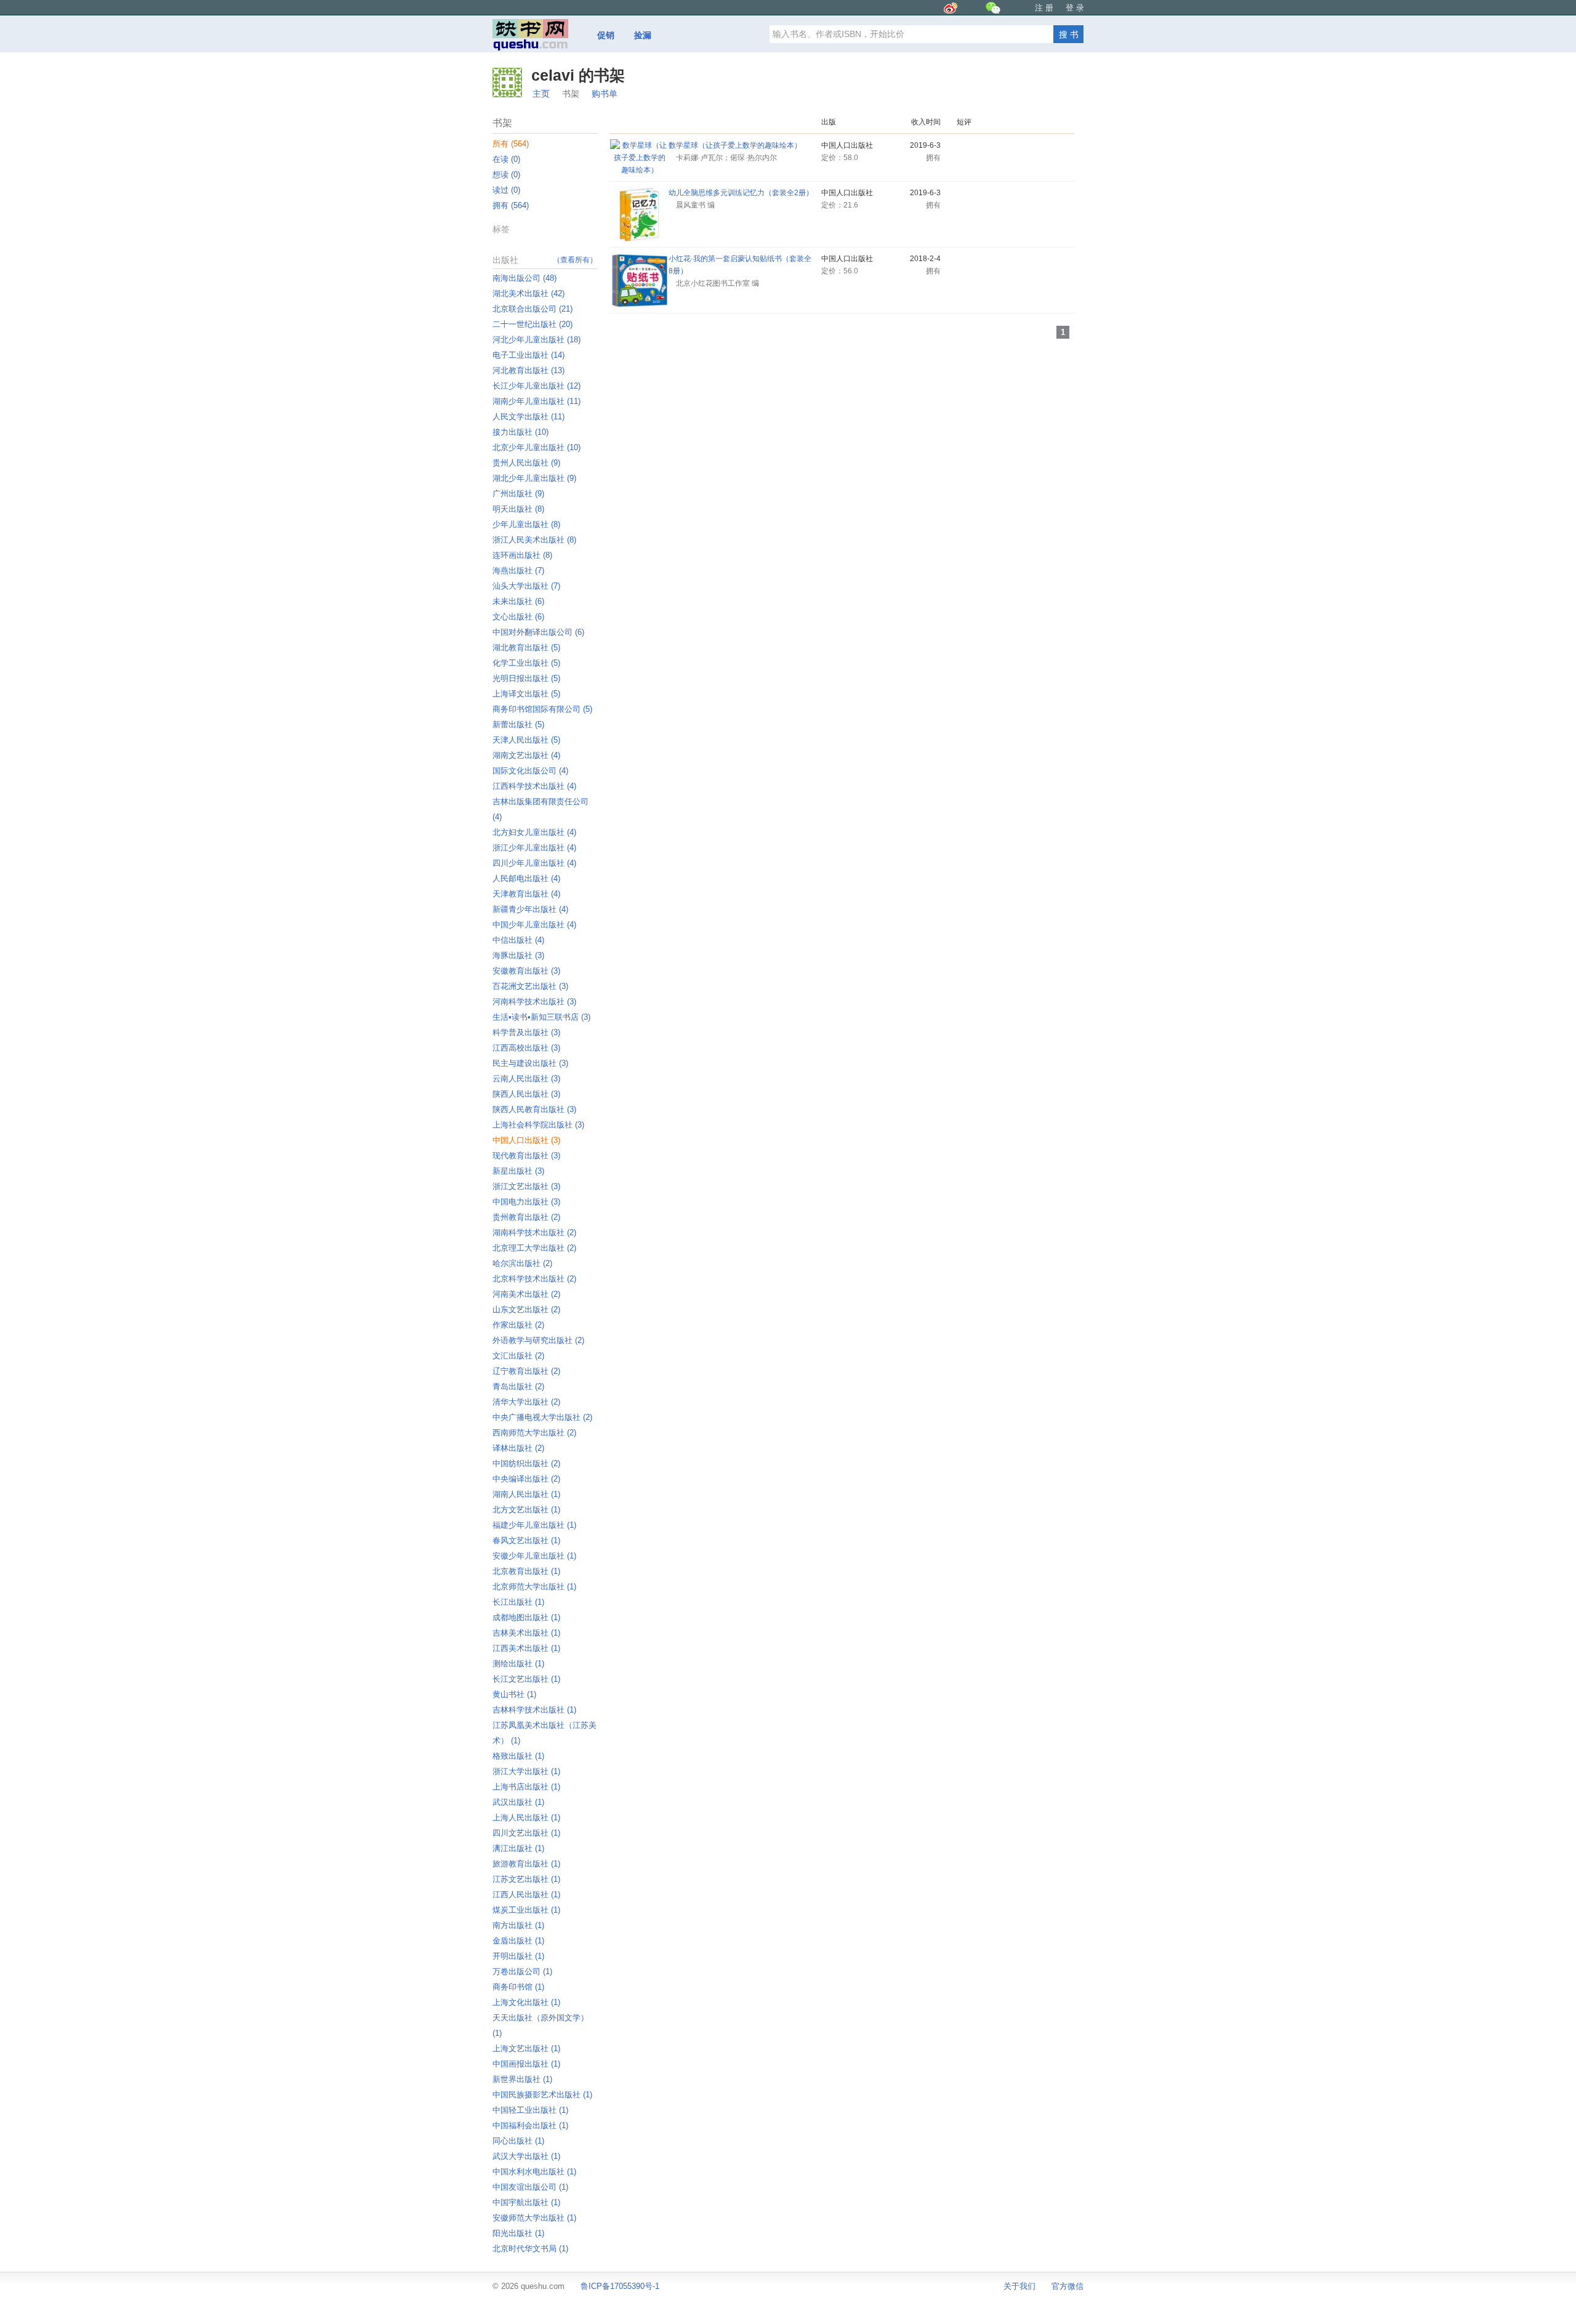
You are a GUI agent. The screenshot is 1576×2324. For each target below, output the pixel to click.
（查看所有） (575, 260)
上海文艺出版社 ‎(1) (526, 2048)
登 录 (1075, 8)
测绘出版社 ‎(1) (518, 1664)
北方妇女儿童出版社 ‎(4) (534, 832)
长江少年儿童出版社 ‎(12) (537, 386)
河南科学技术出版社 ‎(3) (534, 1002)
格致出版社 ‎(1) (518, 1756)
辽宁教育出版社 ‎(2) (526, 1371)
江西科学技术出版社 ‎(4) (534, 786)
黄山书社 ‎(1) (514, 1694)
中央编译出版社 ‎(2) (526, 1479)
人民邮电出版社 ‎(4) (526, 878)
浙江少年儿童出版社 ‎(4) (534, 848)
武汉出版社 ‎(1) (518, 1802)
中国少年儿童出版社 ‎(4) (534, 925)
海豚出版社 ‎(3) (518, 955)
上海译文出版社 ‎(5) (526, 694)
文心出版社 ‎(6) (518, 617)
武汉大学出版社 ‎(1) (526, 2156)
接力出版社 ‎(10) (521, 432)
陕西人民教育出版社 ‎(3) (534, 1109)
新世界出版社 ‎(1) (522, 2079)
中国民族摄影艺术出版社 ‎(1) (542, 2095)
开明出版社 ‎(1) (518, 1956)
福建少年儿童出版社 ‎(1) (534, 1525)
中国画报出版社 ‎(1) (526, 2064)
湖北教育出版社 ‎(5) (526, 648)
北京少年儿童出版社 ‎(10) (537, 447)
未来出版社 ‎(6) (518, 601)
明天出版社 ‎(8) (518, 509)
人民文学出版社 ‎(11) (529, 417)
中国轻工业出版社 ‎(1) (530, 2110)
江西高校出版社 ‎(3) (526, 1048)
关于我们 (1019, 2286)
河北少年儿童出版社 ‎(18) (537, 340)
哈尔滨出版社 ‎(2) (522, 1263)
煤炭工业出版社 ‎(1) (526, 1910)
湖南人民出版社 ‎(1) (526, 1494)
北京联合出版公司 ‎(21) (533, 309)
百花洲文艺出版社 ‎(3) (530, 986)
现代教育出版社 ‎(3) (526, 1156)
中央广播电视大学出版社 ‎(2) (542, 1417)
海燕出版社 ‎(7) (518, 571)
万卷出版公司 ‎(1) (522, 1971)
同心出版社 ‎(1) (518, 2141)
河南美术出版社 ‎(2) (526, 1294)
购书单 (605, 94)
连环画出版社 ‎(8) (522, 555)
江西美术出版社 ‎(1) (526, 1648)
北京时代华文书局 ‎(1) (530, 2249)
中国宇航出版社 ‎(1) (526, 2202)
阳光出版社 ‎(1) (518, 2233)
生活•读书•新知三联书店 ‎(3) (541, 1017)
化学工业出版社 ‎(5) (526, 663)
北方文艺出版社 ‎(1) (526, 1510)
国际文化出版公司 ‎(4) (530, 771)
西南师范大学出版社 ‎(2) (534, 1433)
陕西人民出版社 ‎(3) (526, 1094)
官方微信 (1067, 2286)
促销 (606, 35)
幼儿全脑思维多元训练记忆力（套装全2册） (741, 193)
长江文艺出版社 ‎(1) (526, 1679)
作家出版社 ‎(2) (518, 1325)
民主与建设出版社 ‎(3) (530, 1063)
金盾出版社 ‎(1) (518, 1941)
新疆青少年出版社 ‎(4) (530, 909)
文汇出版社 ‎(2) (518, 1356)
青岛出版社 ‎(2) (518, 1386)
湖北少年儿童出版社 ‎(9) (534, 478)
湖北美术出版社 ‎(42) (529, 293)
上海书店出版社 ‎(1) (526, 1787)
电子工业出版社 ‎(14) (529, 355)
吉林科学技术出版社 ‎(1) (534, 1710)
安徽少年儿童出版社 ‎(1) (534, 1556)
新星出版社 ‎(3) (518, 1171)
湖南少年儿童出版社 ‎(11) (537, 401)
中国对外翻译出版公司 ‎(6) (538, 632)
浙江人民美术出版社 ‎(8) (534, 540)
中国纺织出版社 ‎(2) (526, 1463)
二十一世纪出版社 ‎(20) (533, 324)
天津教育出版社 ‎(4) (526, 894)
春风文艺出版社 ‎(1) (526, 1540)
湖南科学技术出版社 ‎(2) (534, 1233)
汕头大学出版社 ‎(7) (526, 586)
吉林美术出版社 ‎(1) (526, 1633)
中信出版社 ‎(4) (518, 940)
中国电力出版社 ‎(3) (526, 1202)
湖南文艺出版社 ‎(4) (526, 755)
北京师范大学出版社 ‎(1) (534, 1587)
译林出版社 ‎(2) (518, 1448)
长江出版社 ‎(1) (518, 1602)
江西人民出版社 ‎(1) (526, 1894)
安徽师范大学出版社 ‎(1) (534, 2218)
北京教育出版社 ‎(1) (526, 1571)
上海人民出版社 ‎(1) (526, 1818)
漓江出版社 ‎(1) (518, 1848)
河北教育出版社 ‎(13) (529, 370)
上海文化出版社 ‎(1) (526, 2002)
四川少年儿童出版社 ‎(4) (534, 863)
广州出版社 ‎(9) (518, 494)
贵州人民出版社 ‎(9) (526, 463)
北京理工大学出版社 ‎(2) (534, 1248)
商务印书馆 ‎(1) (518, 1987)
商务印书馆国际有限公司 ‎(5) (542, 709)
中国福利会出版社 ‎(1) (530, 2125)
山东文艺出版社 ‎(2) (526, 1309)
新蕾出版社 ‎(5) (518, 724)
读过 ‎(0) (506, 190)
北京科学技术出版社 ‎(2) (534, 1279)
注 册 (1044, 8)
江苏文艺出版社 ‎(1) (526, 1879)
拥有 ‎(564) (511, 205)
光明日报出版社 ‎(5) (526, 678)
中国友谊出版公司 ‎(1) (530, 2187)
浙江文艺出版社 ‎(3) (526, 1186)
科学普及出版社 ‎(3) (526, 1032)
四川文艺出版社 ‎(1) (526, 1833)
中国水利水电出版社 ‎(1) (534, 2172)
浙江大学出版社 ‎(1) (526, 1771)
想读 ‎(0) (506, 175)
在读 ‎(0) (506, 159)
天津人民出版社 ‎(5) (526, 740)
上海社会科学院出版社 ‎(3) (538, 1125)
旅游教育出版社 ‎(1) (526, 1864)
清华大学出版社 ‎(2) (526, 1402)
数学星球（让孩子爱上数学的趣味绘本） (735, 145)
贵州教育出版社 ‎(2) (526, 1217)
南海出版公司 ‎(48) (525, 278)
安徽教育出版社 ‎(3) (526, 971)
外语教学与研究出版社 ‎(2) (538, 1340)
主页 (541, 94)
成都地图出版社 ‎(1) (526, 1617)
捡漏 (643, 35)
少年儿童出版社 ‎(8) (526, 524)
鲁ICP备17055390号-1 (620, 2286)
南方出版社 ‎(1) (518, 1925)
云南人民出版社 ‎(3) (526, 1079)
